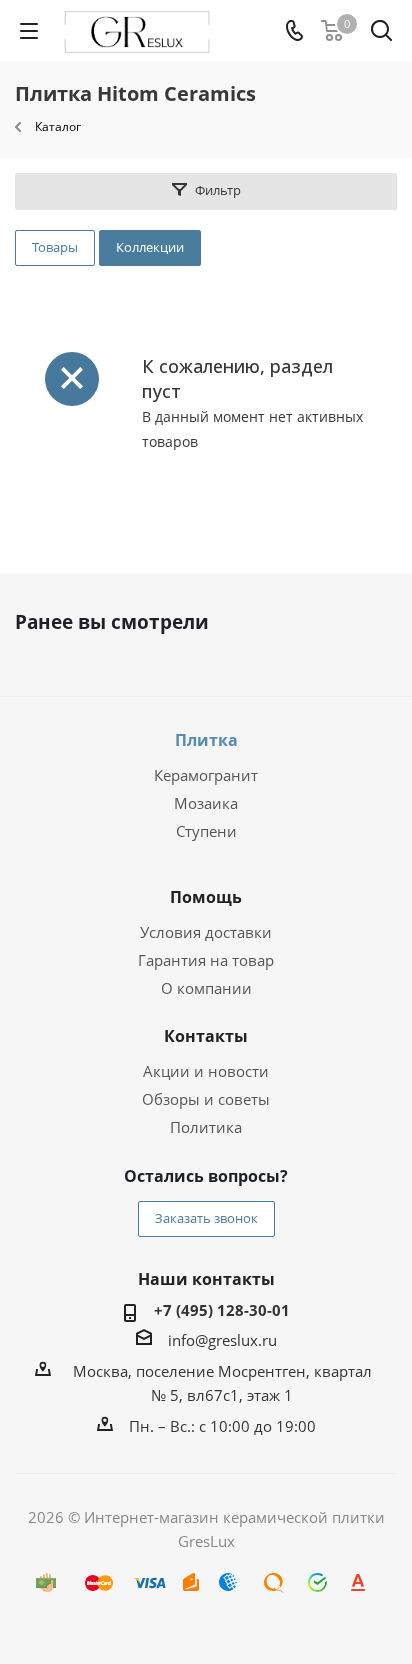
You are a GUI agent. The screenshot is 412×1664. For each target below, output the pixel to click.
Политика (206, 1127)
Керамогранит (206, 775)
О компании (206, 988)
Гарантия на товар (206, 960)
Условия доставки (206, 932)
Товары (55, 247)
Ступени (206, 831)
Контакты (206, 1036)
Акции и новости (206, 1071)
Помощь (206, 897)
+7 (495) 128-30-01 (222, 1310)
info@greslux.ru (222, 1340)
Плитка (206, 740)
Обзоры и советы (206, 1099)
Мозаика (206, 803)
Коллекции (150, 247)
